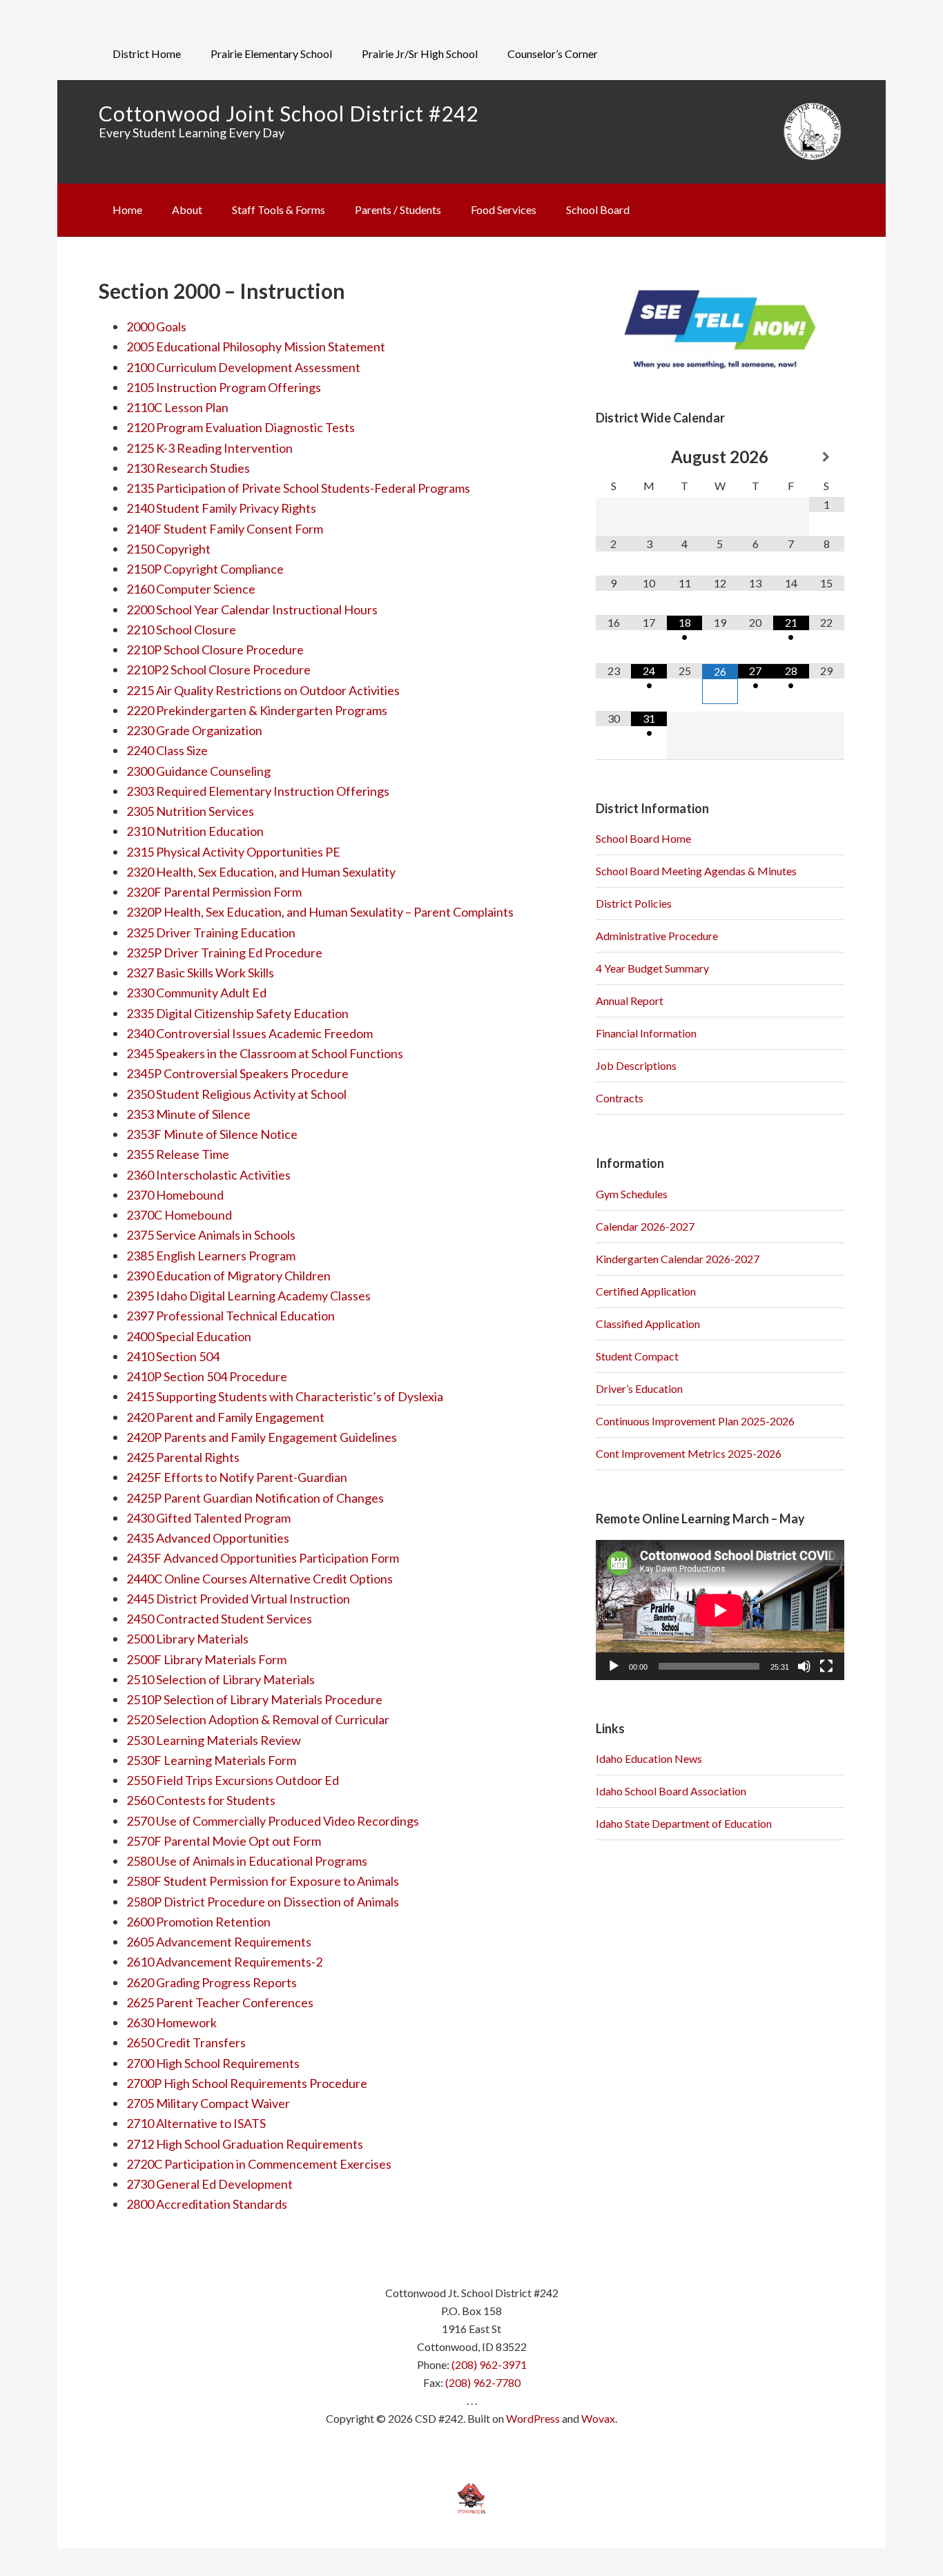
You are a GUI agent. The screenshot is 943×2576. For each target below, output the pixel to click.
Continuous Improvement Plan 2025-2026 (695, 1421)
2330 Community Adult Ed (196, 993)
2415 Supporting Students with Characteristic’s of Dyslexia (285, 1396)
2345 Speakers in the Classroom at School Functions (265, 1053)
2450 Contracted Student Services (219, 1619)
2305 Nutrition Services (190, 811)
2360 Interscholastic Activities (208, 1175)
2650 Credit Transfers (186, 2042)
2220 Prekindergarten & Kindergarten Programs (257, 710)
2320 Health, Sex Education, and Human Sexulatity (261, 872)
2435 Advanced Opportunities (208, 1538)
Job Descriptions (636, 1065)
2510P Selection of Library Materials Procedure (254, 1699)
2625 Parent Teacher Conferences (220, 2002)
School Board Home (643, 838)
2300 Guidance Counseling (198, 771)
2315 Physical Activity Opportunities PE (233, 852)
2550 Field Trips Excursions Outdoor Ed (233, 1780)
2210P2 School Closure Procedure (218, 670)
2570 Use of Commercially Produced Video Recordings (273, 1821)
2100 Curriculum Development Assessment (243, 367)
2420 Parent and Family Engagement (225, 1417)
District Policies (634, 903)
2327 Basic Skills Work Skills (200, 973)
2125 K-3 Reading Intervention (210, 448)
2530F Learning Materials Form (211, 1760)
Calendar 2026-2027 (645, 1226)
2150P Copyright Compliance (205, 569)
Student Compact (637, 1356)
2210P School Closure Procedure (215, 650)
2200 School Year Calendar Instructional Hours (252, 609)
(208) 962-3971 (489, 2364)
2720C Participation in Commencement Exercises (259, 2164)
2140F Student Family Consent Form (225, 529)
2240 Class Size (167, 750)
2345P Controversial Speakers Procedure (237, 1073)
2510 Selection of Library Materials (221, 1679)
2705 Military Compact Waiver (208, 2103)
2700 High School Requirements (213, 2063)
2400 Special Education (189, 1336)
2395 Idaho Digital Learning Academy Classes (249, 1296)
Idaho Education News (649, 1758)
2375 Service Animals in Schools (211, 1235)
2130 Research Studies (188, 468)
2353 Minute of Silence (188, 1114)
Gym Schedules (632, 1194)
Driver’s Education (639, 1388)
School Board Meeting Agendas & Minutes (696, 871)
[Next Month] (827, 457)
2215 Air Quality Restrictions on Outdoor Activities (263, 690)
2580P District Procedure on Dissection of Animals (263, 1902)
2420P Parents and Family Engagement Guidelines (262, 1437)
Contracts (620, 1098)
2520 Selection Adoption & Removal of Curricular (258, 1719)
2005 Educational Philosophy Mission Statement (256, 347)
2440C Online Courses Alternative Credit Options (260, 1579)
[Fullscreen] (826, 1666)
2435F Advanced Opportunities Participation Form (263, 1558)
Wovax (598, 2418)
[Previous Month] (613, 457)
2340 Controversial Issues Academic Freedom (250, 1033)
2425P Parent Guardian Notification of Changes (255, 1498)
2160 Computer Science (191, 589)
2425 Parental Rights (183, 1457)
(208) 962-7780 (483, 2382)
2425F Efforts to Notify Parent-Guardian (237, 1477)
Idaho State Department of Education (684, 1823)
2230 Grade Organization (194, 730)
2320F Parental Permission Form (215, 892)
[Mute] (804, 1666)
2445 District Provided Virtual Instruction (238, 1599)
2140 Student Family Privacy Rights (221, 508)
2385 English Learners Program (211, 1256)
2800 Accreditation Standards (207, 2204)
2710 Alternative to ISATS (196, 2123)
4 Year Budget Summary (652, 968)
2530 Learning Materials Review (214, 1740)
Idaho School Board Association (671, 1791)
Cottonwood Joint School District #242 (289, 113)
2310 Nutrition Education (195, 831)
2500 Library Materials (187, 1639)
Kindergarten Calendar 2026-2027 (678, 1259)
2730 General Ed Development (210, 2184)
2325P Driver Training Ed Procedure (224, 953)
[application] (720, 1610)
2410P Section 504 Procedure (207, 1376)
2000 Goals (156, 326)
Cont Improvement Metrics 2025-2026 (689, 1453)
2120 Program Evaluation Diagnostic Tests (241, 427)
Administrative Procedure (657, 936)
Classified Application (648, 1324)
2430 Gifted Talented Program (208, 1518)
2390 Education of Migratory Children (229, 1276)
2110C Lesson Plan (177, 407)
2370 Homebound (175, 1195)
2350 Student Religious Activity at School (236, 1094)
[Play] (614, 1666)
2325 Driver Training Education (211, 933)
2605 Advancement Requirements (219, 1942)
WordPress (533, 2418)
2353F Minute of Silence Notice (212, 1134)
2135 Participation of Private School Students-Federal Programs (298, 488)
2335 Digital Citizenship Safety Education (237, 1013)
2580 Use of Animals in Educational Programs (247, 1861)
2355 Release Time (178, 1154)
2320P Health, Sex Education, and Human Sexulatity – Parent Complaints (320, 912)
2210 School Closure (181, 630)
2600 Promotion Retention (198, 1922)
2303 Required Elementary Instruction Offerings (258, 791)
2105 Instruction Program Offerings (224, 387)
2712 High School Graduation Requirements (245, 2144)
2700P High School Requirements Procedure (247, 2083)
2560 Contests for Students (201, 1800)
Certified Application (646, 1291)
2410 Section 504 (173, 1356)
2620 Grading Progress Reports (212, 1982)
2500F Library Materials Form (206, 1659)
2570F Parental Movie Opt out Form (224, 1841)
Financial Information (646, 1033)
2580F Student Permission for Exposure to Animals (263, 1881)
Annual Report (630, 1001)
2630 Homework (172, 2022)
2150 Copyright (168, 549)
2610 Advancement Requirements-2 (224, 1962)
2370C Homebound (179, 1215)
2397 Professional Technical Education (231, 1316)
